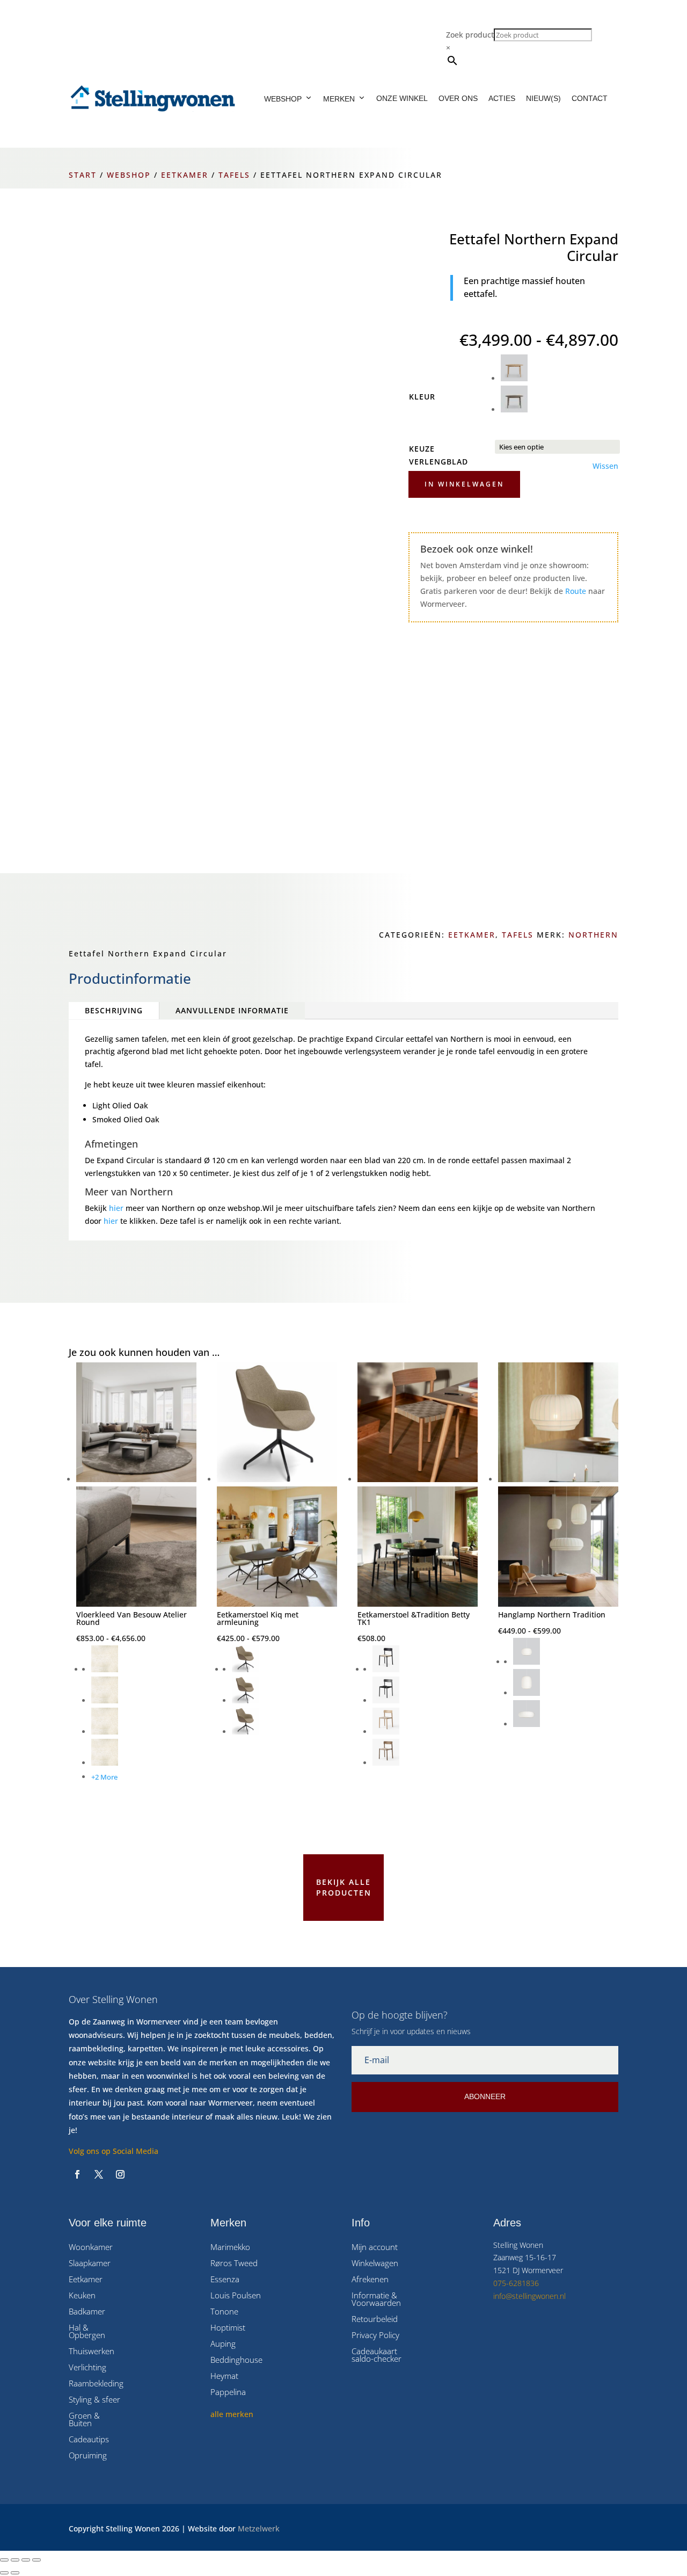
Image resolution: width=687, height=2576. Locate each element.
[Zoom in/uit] (4, 2560)
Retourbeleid (375, 2320)
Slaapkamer (90, 2264)
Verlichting (87, 2368)
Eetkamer (185, 175)
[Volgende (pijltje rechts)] (15, 2573)
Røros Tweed (234, 2264)
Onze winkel (402, 98)
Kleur (422, 397)
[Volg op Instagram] (120, 2174)
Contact (590, 98)
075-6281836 (516, 2283)
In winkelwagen (464, 484)
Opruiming (88, 2456)
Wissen (605, 466)
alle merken (232, 2414)
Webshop (283, 99)
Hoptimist (228, 2328)
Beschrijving (114, 1010)
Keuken (82, 2296)
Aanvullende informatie (232, 1010)
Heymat (224, 2377)
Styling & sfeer (94, 2400)
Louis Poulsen (236, 2296)
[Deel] (26, 2560)
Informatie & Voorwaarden (376, 2300)
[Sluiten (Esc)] (36, 2560)
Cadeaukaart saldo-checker (377, 2356)
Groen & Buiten (84, 2420)
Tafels (234, 175)
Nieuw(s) (543, 98)
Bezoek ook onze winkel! (477, 549)
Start (83, 175)
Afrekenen (370, 2280)
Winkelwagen (375, 2264)
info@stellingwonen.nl (529, 2296)
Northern (593, 935)
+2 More (104, 1777)
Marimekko (230, 2248)
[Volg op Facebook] (77, 2174)
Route (576, 591)
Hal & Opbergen (87, 2332)
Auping (223, 2344)
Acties (502, 98)
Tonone (224, 2312)
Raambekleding (96, 2384)
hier (116, 1208)
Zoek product (470, 35)
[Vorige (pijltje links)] (4, 2573)
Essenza (225, 2280)
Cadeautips (89, 2440)
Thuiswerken (92, 2352)
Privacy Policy (375, 2336)
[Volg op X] (99, 2174)
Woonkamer (91, 2248)
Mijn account (375, 2248)
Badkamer (87, 2312)
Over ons (458, 98)
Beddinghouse (236, 2360)
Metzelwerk (259, 2528)
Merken (339, 99)
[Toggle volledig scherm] (15, 2560)
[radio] (560, 370)
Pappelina (228, 2393)
